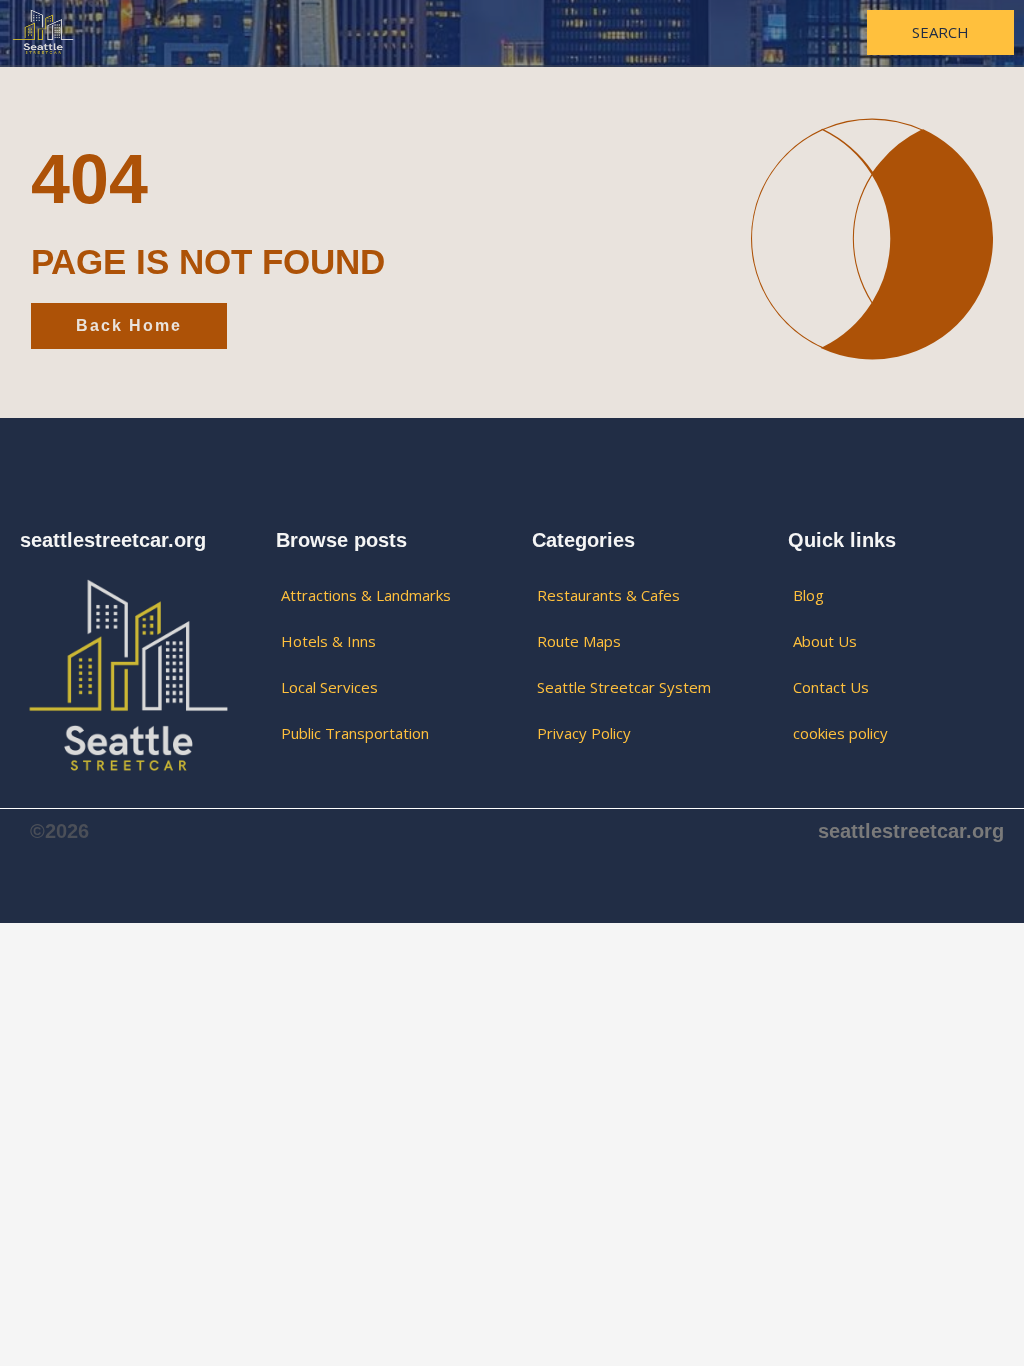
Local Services (329, 687)
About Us (825, 641)
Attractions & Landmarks (366, 595)
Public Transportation (355, 733)
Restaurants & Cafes (608, 595)
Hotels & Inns (328, 641)
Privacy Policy (584, 733)
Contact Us (831, 687)
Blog (808, 595)
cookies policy (840, 733)
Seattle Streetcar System (624, 687)
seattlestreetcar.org (911, 831)
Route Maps (579, 641)
